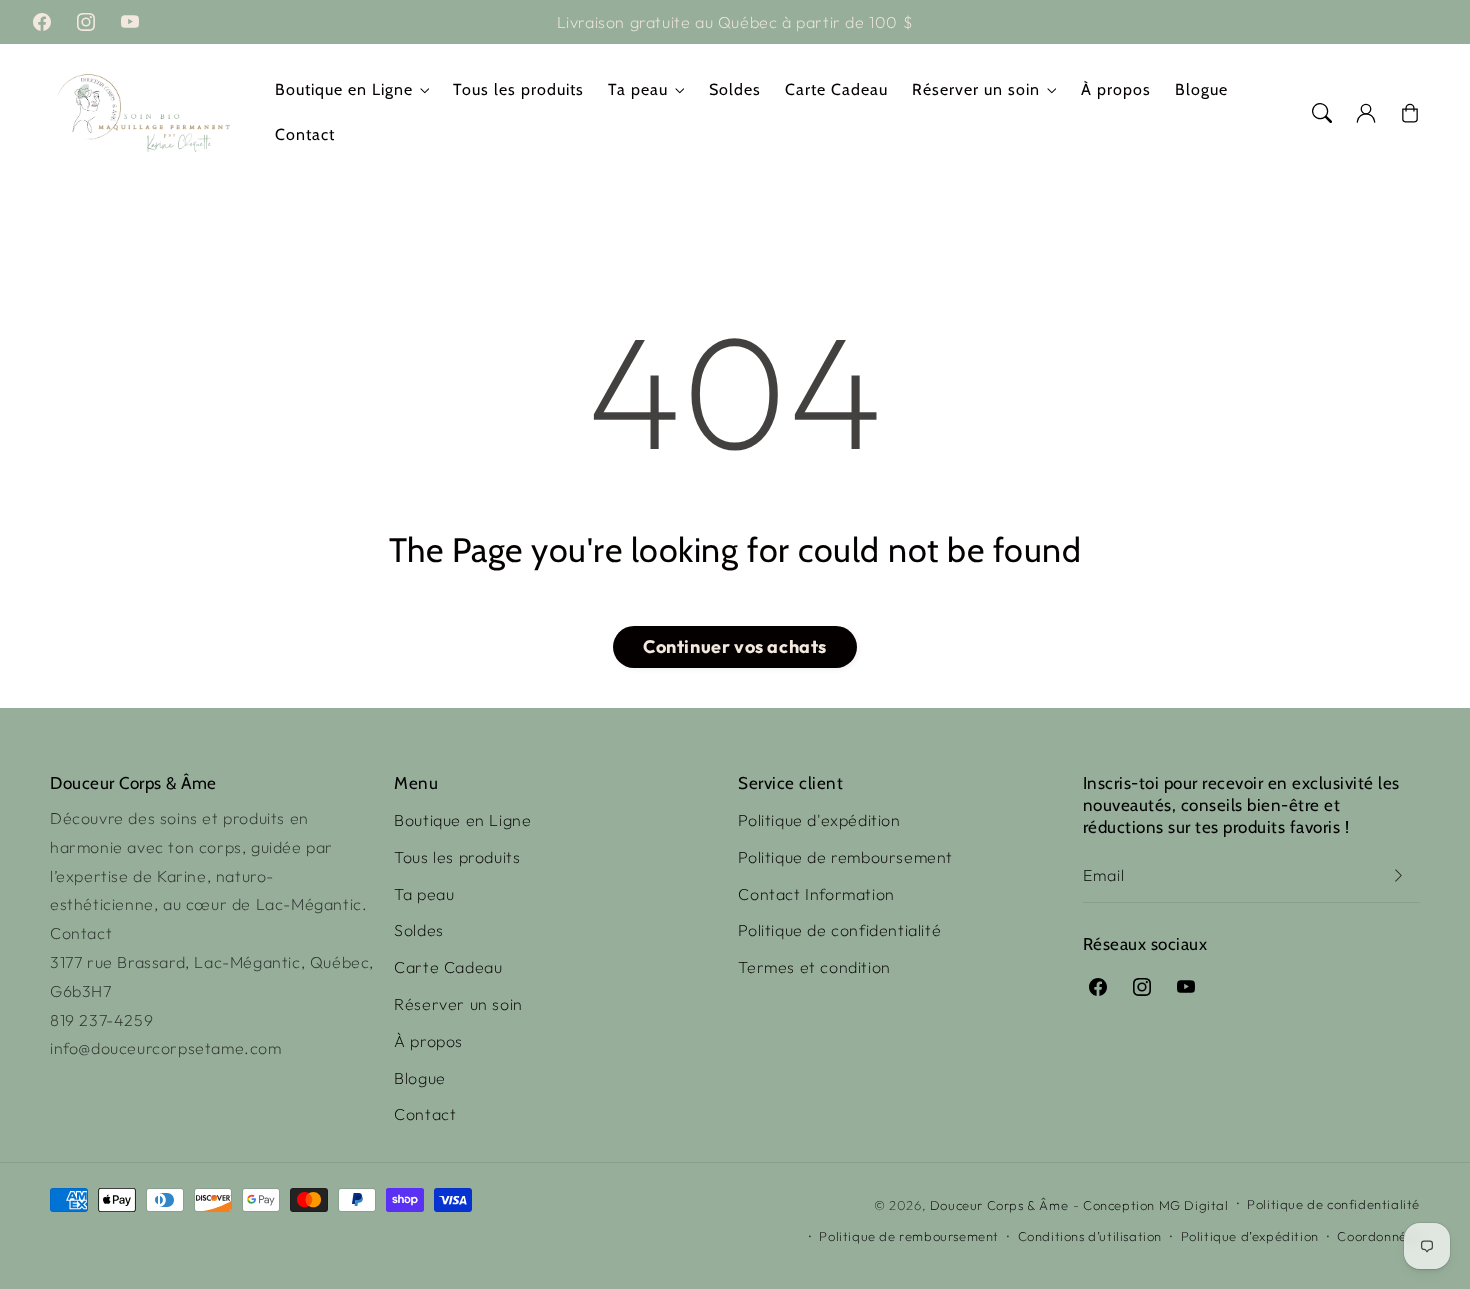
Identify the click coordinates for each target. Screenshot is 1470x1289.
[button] (1322, 113)
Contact (425, 1114)
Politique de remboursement (845, 857)
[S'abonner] (1398, 875)
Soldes (419, 930)
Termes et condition (814, 967)
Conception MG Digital (1156, 1205)
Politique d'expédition (819, 820)
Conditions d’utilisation (1090, 1236)
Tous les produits (457, 857)
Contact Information (816, 894)
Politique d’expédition (1250, 1236)
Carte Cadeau (448, 967)
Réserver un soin (976, 89)
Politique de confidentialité (839, 930)
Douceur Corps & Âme (999, 1205)
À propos (428, 1041)
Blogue (420, 1078)
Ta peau (638, 89)
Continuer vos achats (735, 646)
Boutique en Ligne (344, 89)
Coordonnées (1378, 1236)
